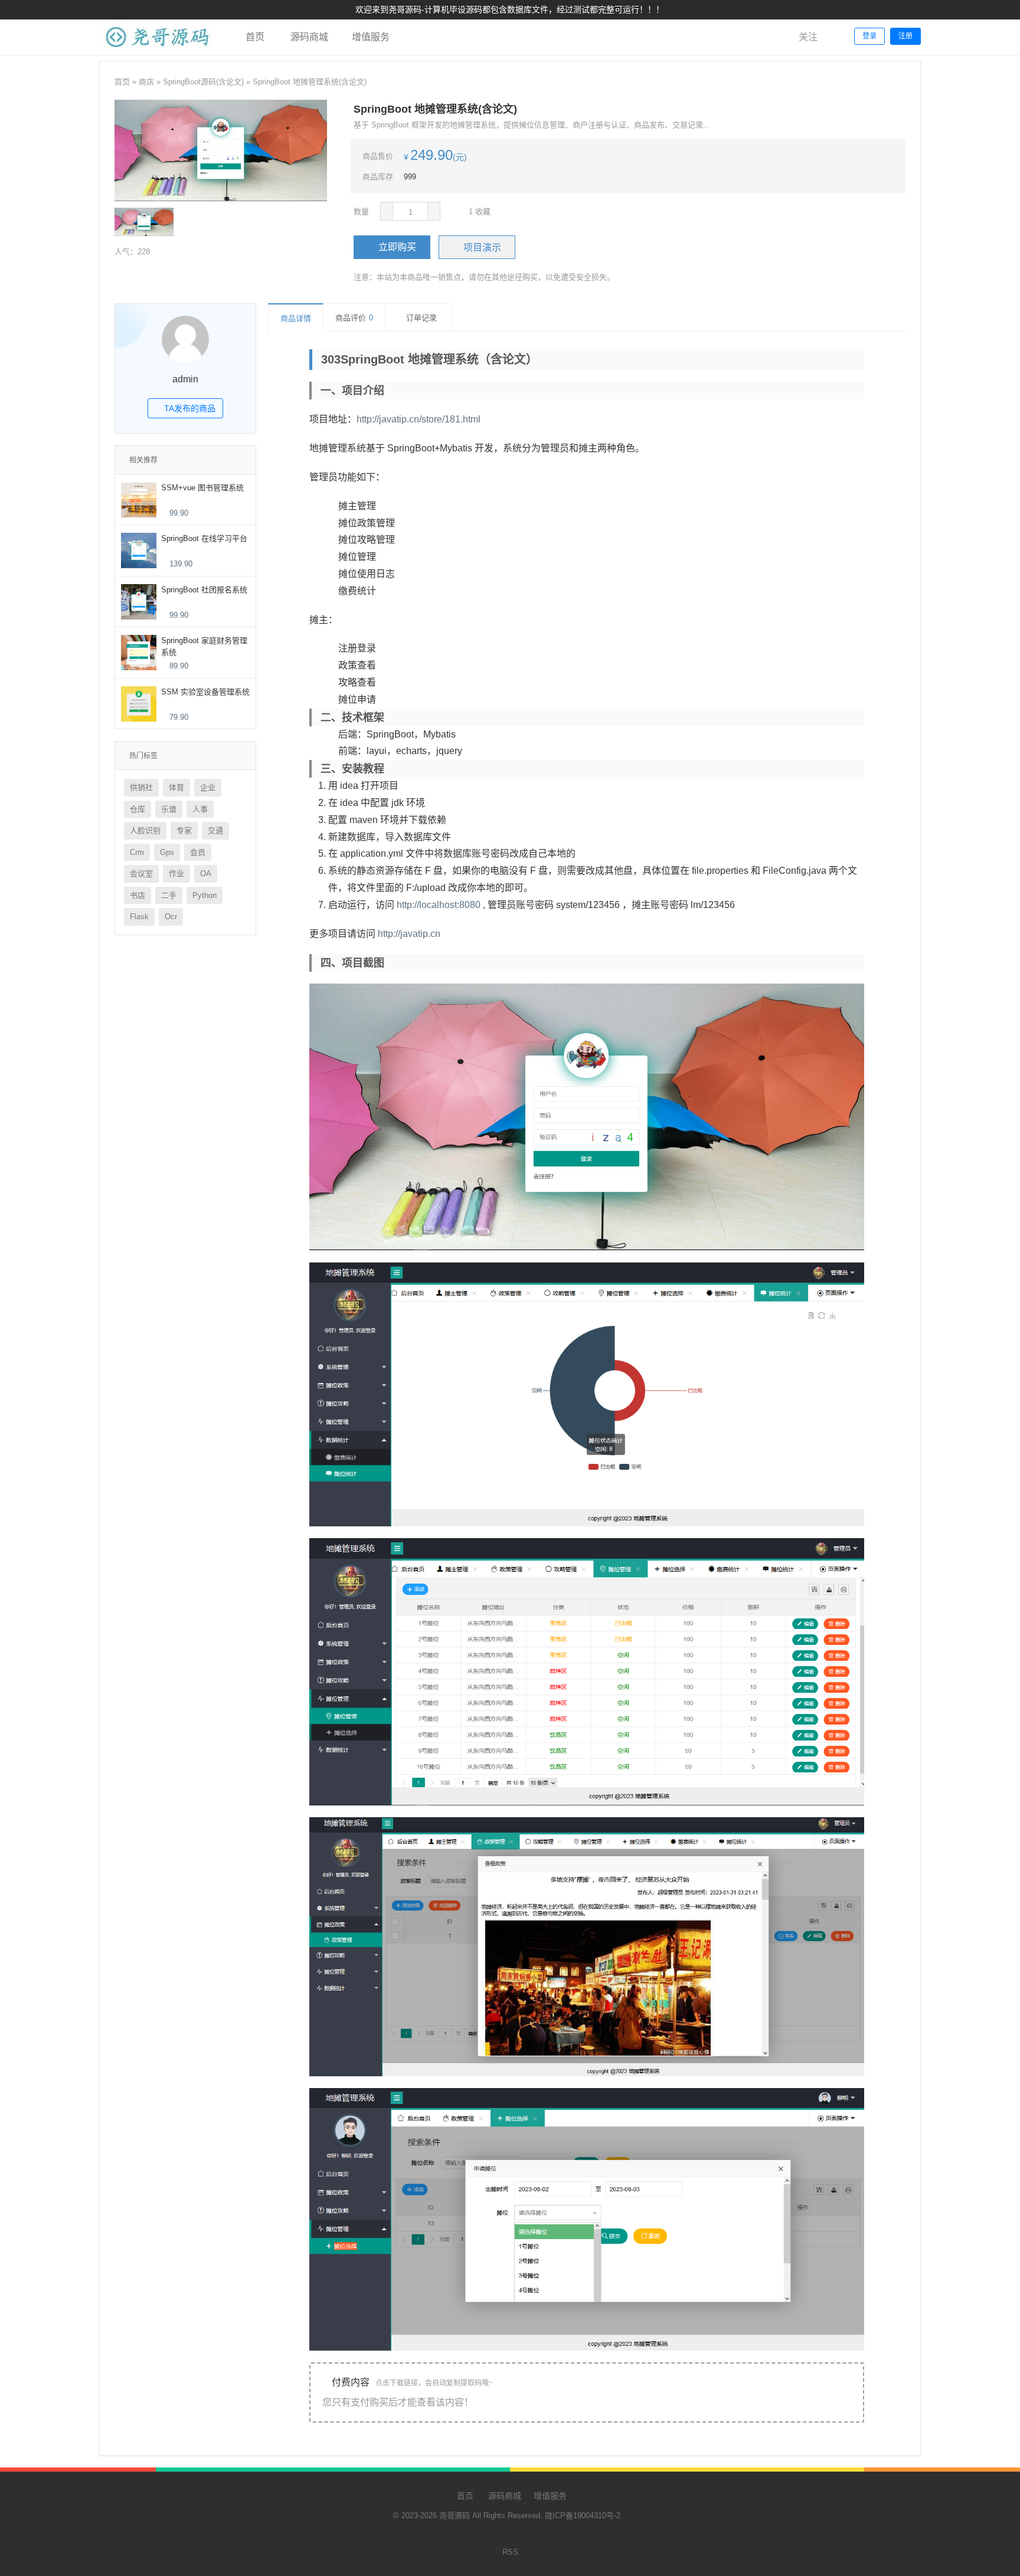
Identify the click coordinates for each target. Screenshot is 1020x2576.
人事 (200, 809)
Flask (139, 917)
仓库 (138, 809)
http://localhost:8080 (439, 905)
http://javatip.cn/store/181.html (419, 419)
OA (206, 874)
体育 (176, 787)
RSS (510, 2552)
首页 (254, 37)
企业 (208, 787)
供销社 (141, 787)
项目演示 (482, 248)
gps (167, 852)
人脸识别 (145, 830)
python (205, 895)
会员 (198, 852)
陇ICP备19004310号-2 (583, 2516)
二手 (169, 895)
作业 (176, 874)
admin (185, 379)
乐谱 (169, 809)
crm (137, 852)
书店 (138, 895)
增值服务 (371, 37)
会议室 (141, 874)
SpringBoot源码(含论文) (203, 82)
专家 (184, 830)
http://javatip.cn (409, 934)
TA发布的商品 (189, 408)
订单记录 (421, 318)
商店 (146, 82)
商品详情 (296, 318)
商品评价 (354, 318)
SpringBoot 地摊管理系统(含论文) (310, 82)
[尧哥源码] (158, 52)
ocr (171, 917)
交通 (215, 830)
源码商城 (308, 37)
